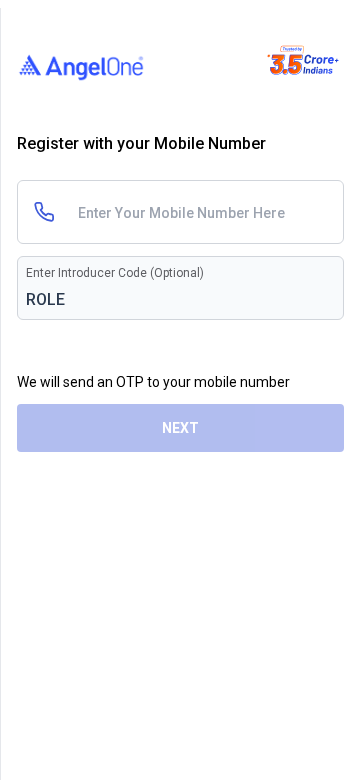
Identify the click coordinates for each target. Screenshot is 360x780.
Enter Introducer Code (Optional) (115, 273)
